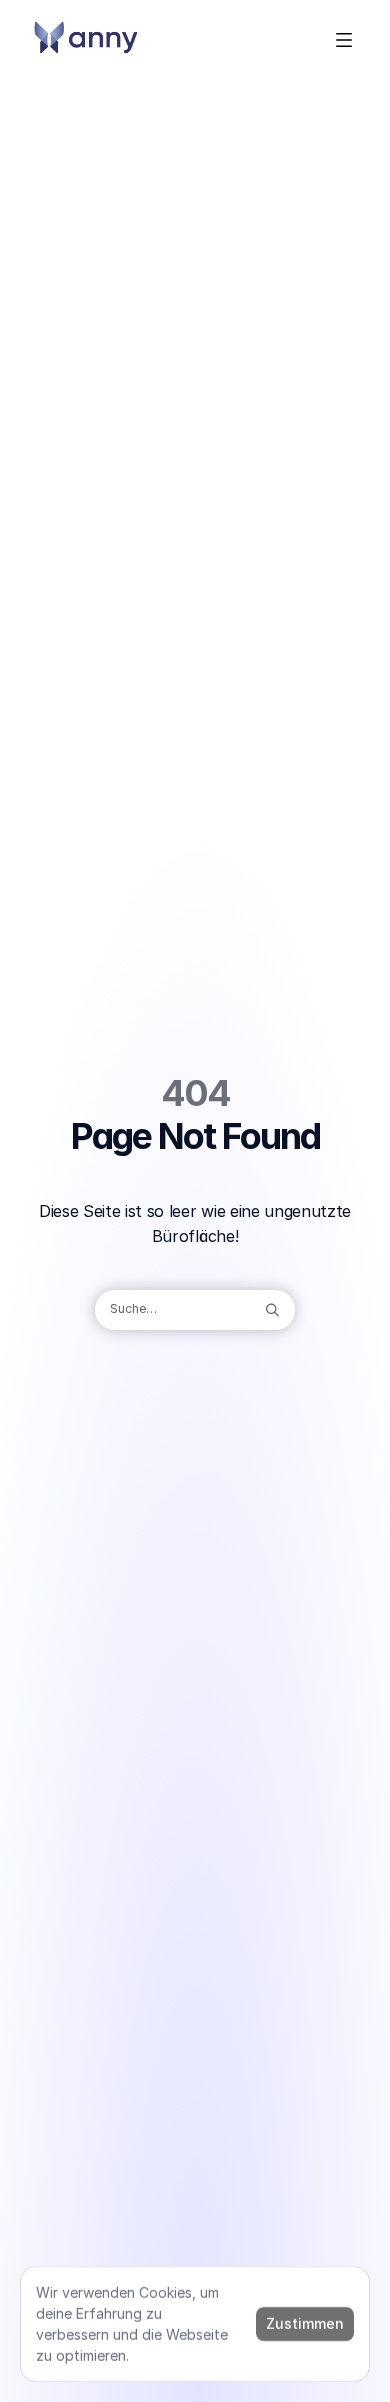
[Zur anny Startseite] (86, 40)
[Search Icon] (195, 1310)
